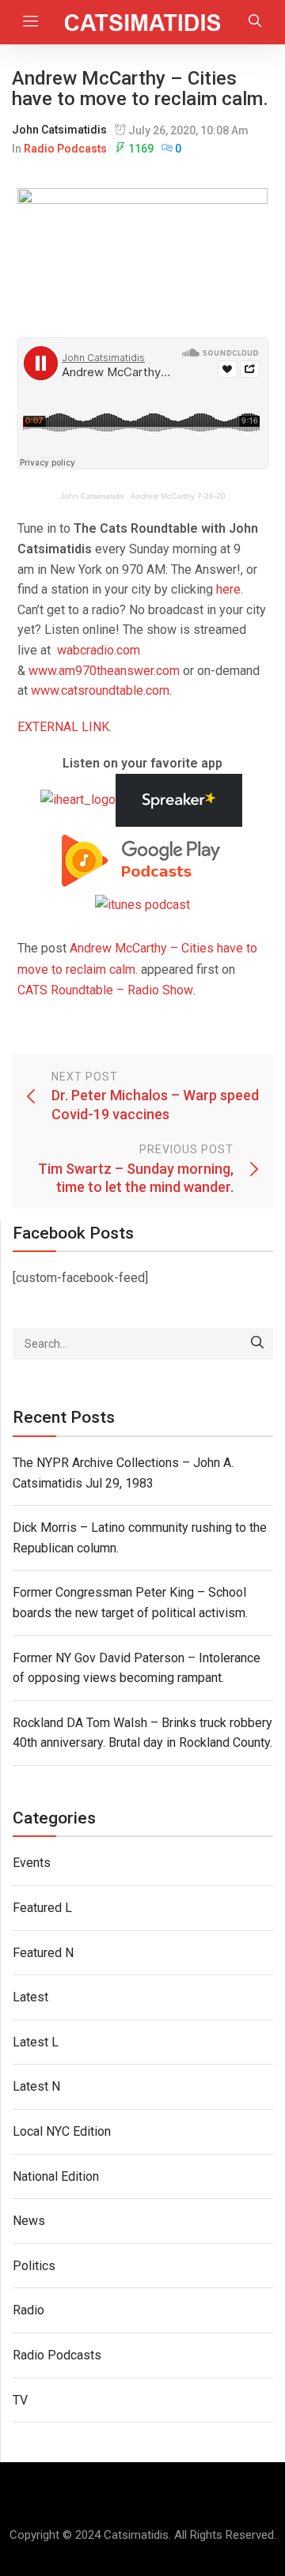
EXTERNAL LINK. (65, 727)
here (228, 589)
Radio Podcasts (65, 149)
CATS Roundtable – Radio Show (105, 990)
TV (20, 2400)
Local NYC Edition (62, 2131)
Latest (30, 1997)
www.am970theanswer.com (104, 671)
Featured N (43, 1953)
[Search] (257, 1344)
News (29, 2221)
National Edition (56, 2176)
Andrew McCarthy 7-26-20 (178, 496)
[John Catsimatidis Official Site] (143, 22)
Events (32, 1863)
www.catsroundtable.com (100, 690)
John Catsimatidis (59, 130)
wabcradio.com (99, 650)
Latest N (36, 2086)
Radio (28, 2310)
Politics (34, 2266)
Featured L (42, 1908)
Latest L (36, 2042)
